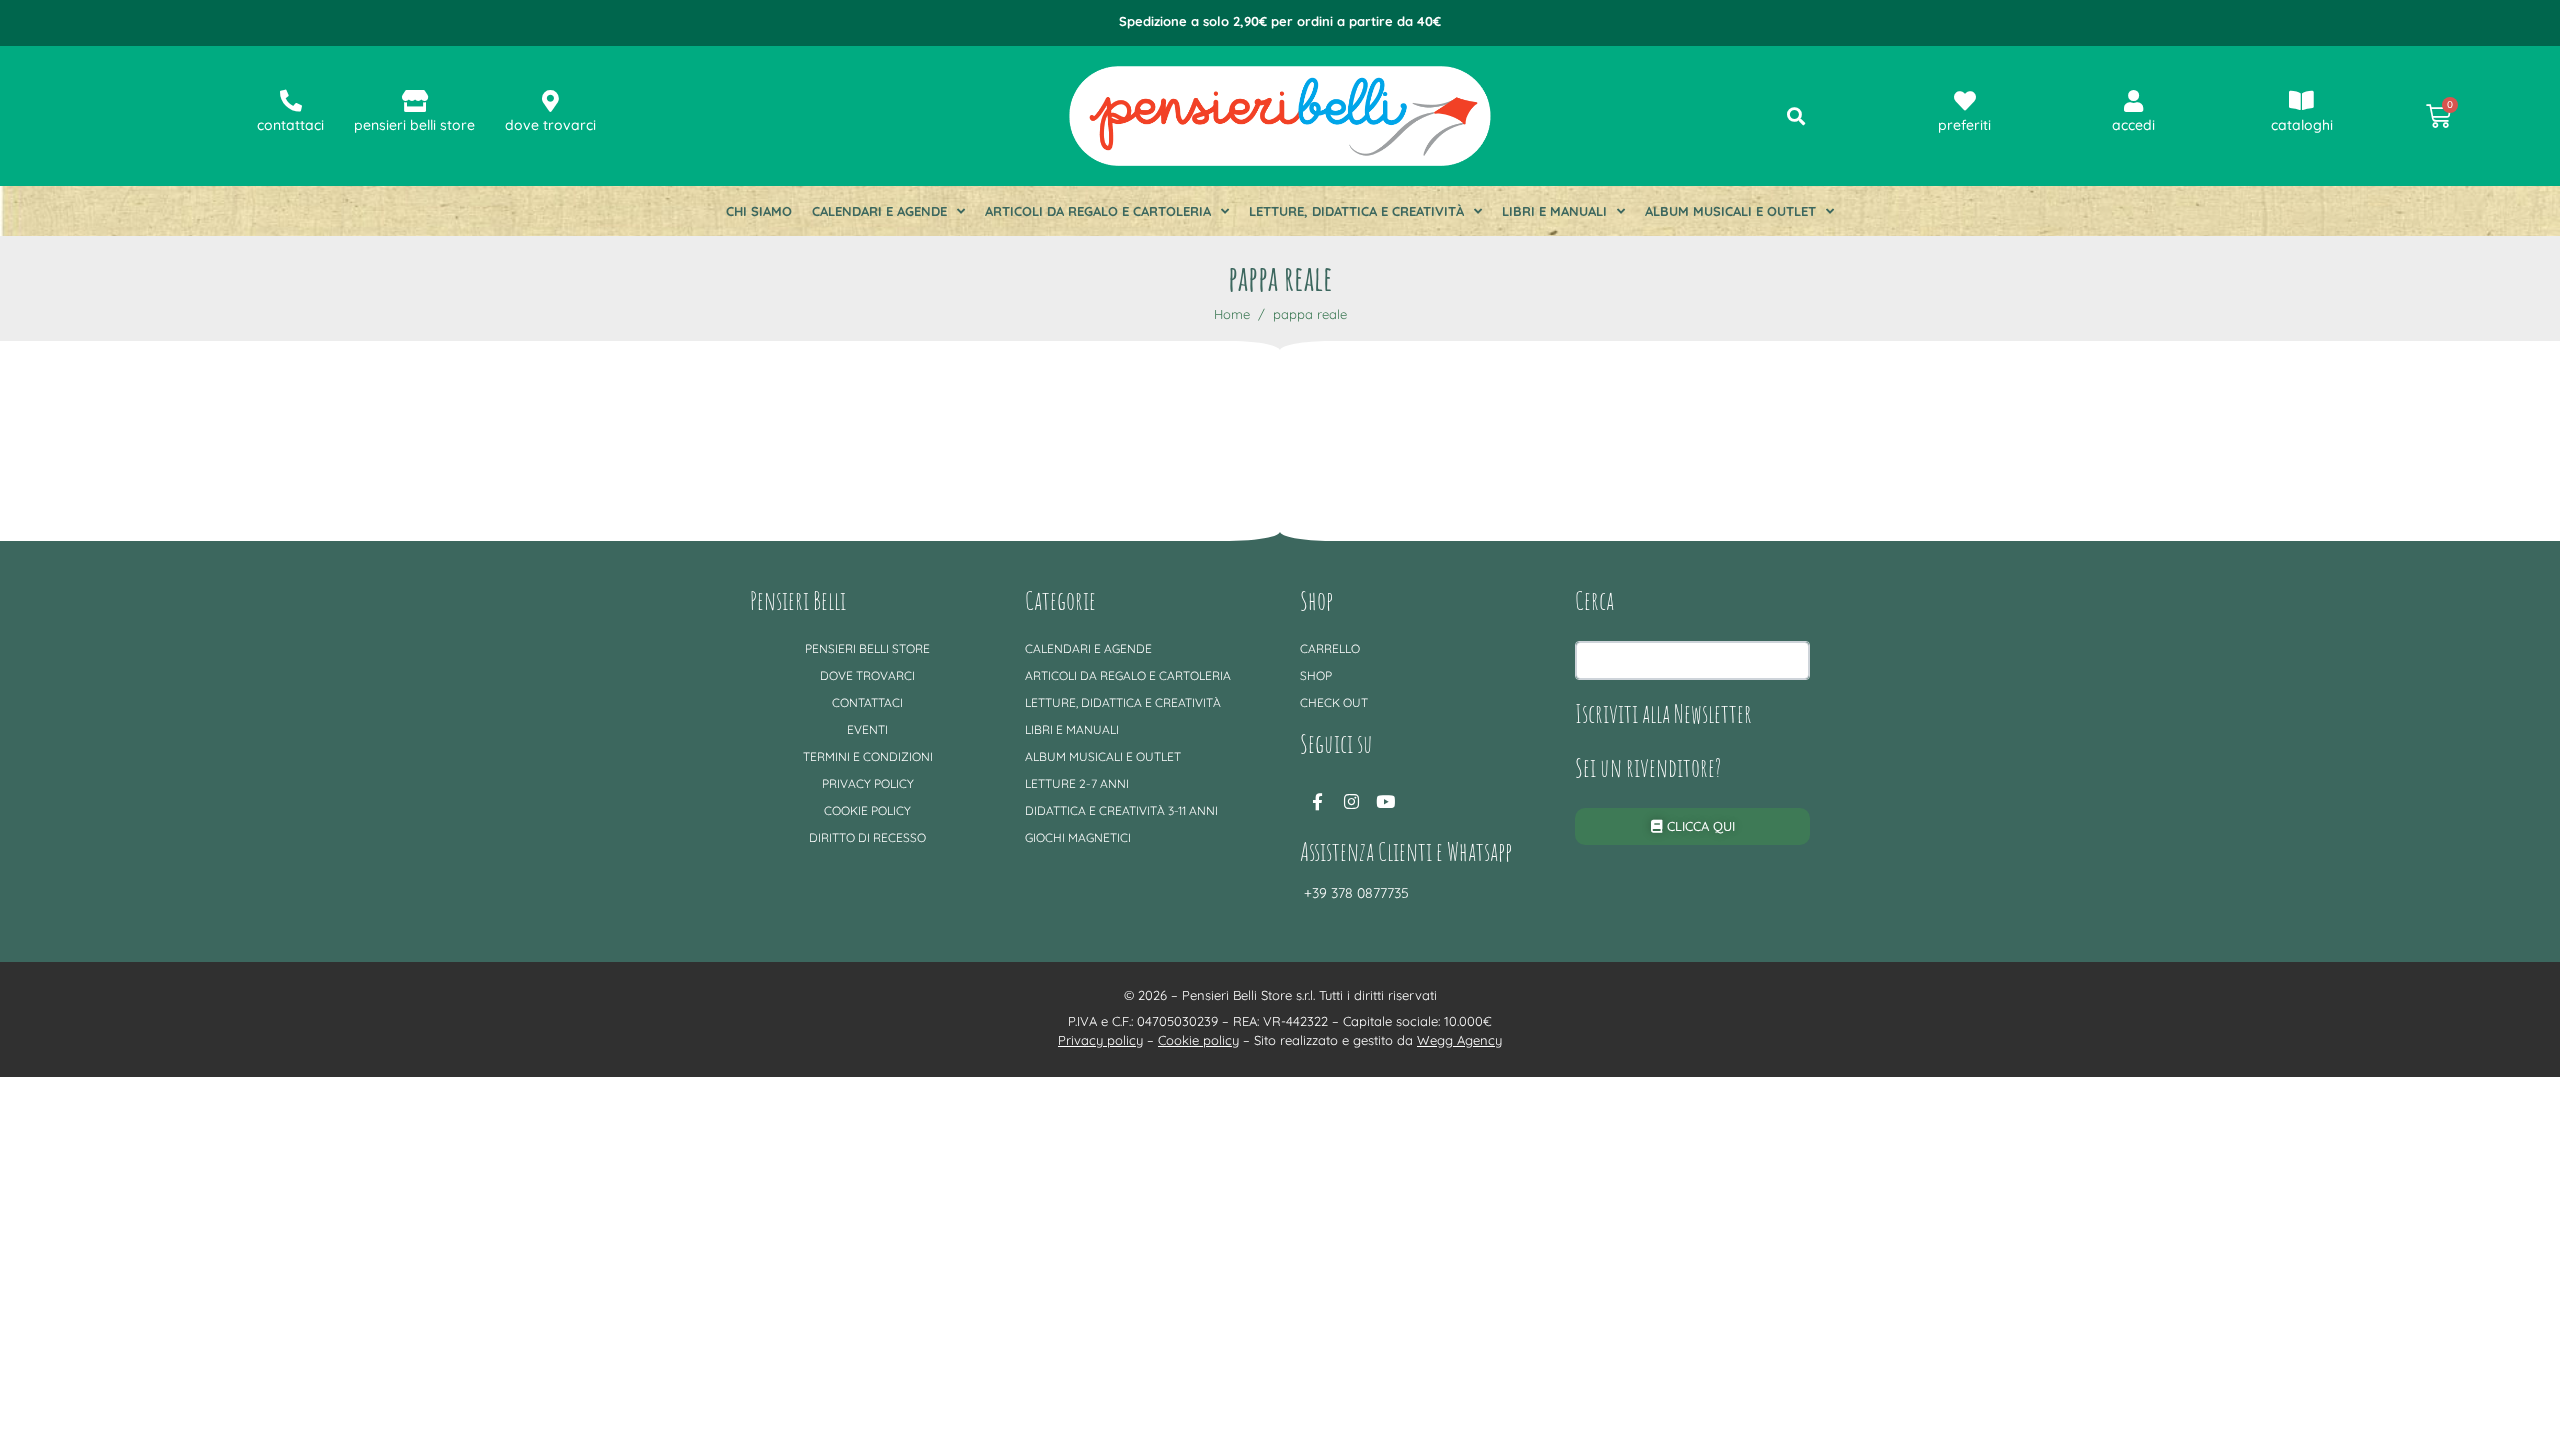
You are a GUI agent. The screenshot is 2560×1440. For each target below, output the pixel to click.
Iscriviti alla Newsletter (1663, 713)
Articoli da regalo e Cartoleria (1098, 211)
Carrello (1330, 648)
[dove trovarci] (551, 101)
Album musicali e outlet (1730, 211)
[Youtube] (1385, 801)
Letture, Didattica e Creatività (1356, 211)
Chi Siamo (759, 211)
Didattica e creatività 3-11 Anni (1121, 810)
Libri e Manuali (1554, 211)
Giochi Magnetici (1078, 837)
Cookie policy (867, 810)
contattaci (290, 125)
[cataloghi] (2302, 101)
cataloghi (2302, 125)
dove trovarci (550, 125)
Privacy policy (868, 783)
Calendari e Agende (879, 211)
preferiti (1964, 125)
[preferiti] (1965, 101)
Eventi (867, 729)
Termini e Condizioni (868, 756)
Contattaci (867, 702)
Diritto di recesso (867, 837)
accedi (2133, 125)
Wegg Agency (1459, 1040)
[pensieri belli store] (415, 101)
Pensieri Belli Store (867, 648)
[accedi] (2133, 101)
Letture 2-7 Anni (1077, 783)
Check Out (1334, 702)
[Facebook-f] (1317, 801)
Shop (1316, 675)
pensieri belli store (414, 125)
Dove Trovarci (867, 675)
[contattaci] (291, 101)
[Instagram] (1351, 801)
